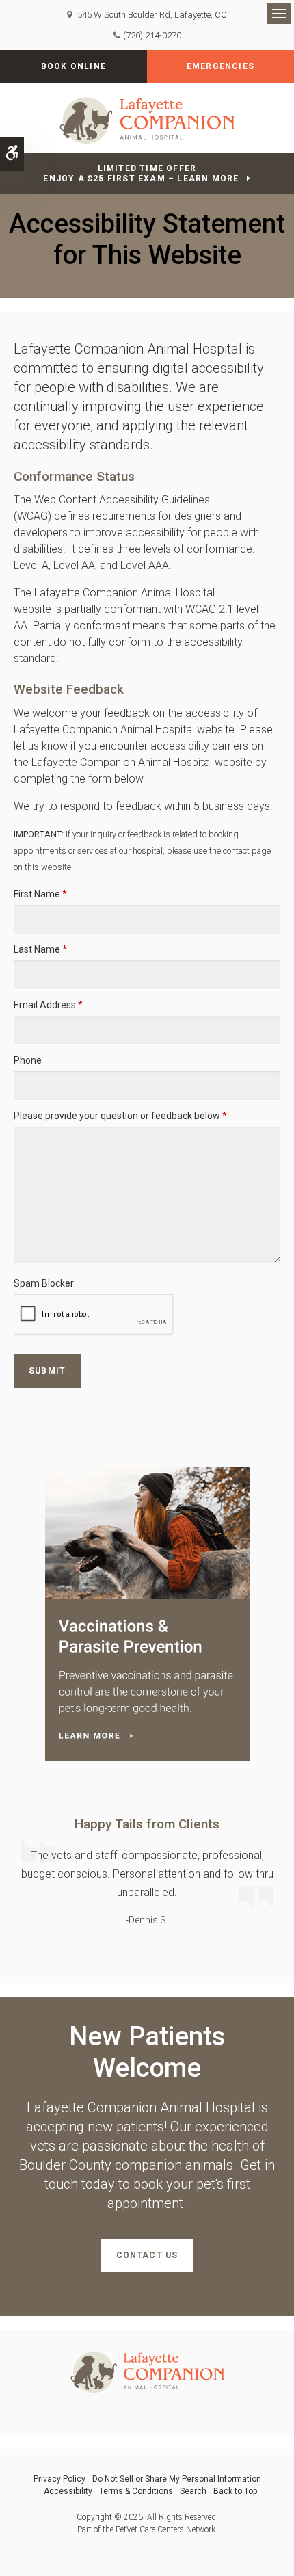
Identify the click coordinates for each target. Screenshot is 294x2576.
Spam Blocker (44, 1283)
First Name (40, 894)
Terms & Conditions (136, 2491)
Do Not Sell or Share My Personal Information (177, 2479)
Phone (28, 1060)
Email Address (48, 1005)
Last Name (40, 949)
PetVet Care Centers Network (165, 2529)
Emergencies (220, 66)
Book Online (73, 66)
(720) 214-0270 (152, 35)
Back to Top (235, 2491)
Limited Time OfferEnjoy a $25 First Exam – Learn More (141, 173)
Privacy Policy (59, 2479)
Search (193, 2491)
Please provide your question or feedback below (120, 1116)
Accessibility (68, 2491)
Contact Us (147, 2255)
